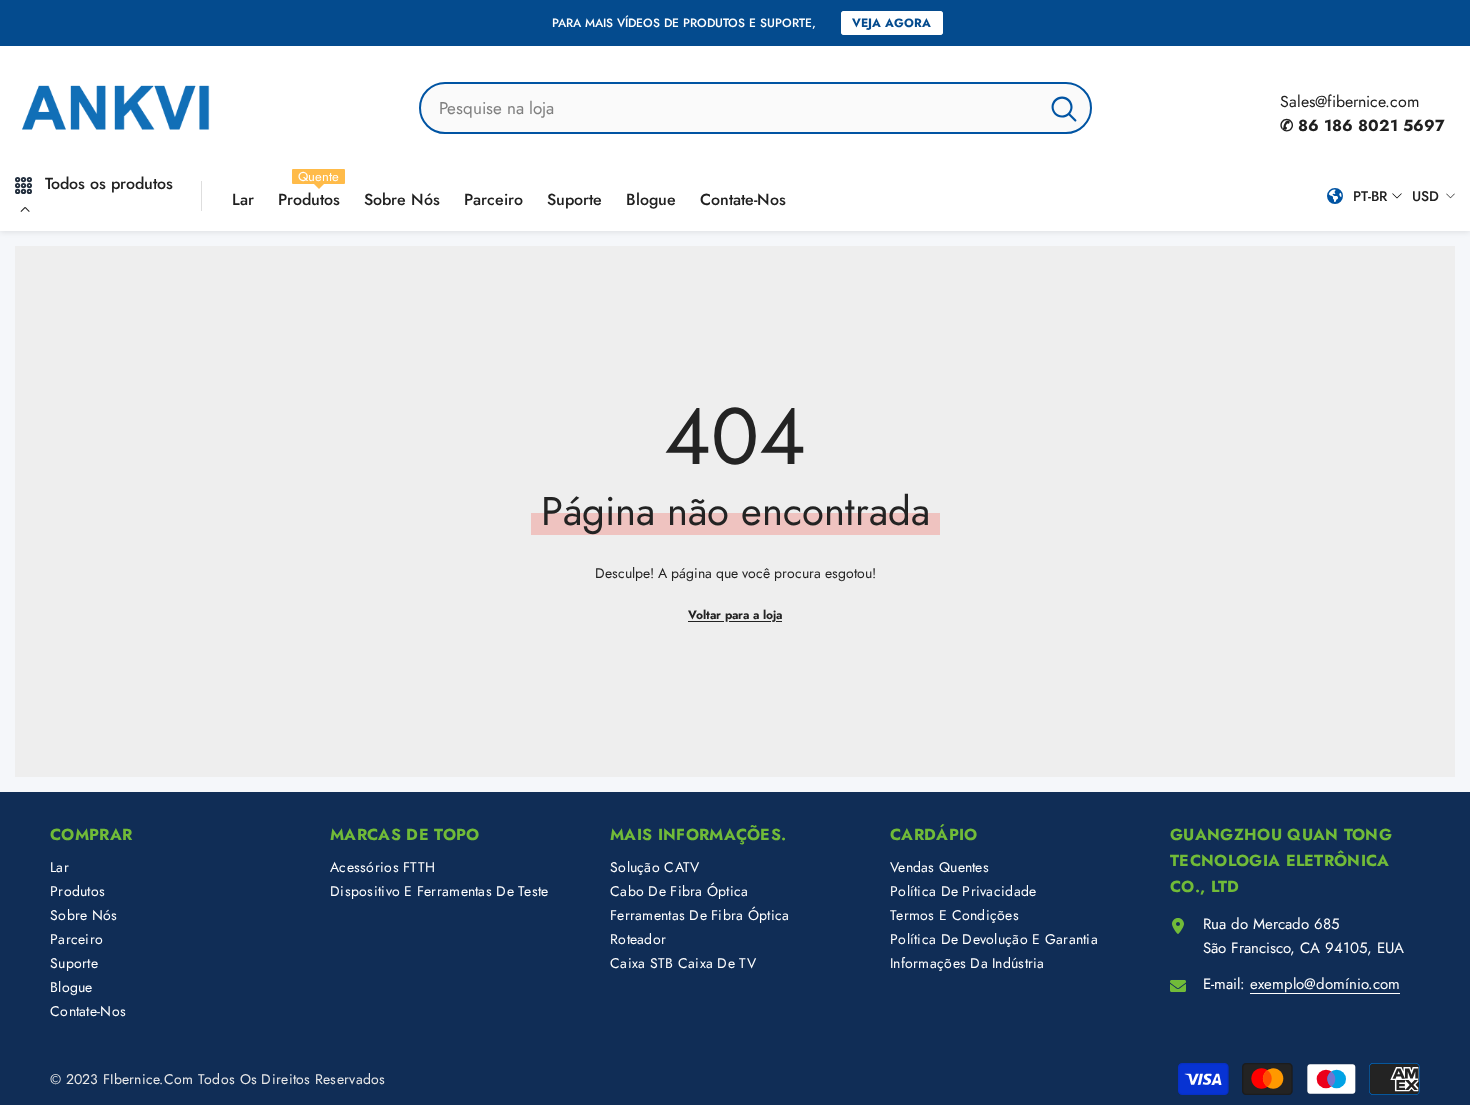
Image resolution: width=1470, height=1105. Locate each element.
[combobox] (729, 108)
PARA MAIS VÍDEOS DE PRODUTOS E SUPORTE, (684, 23)
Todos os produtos (109, 183)
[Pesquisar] (755, 108)
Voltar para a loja (735, 615)
